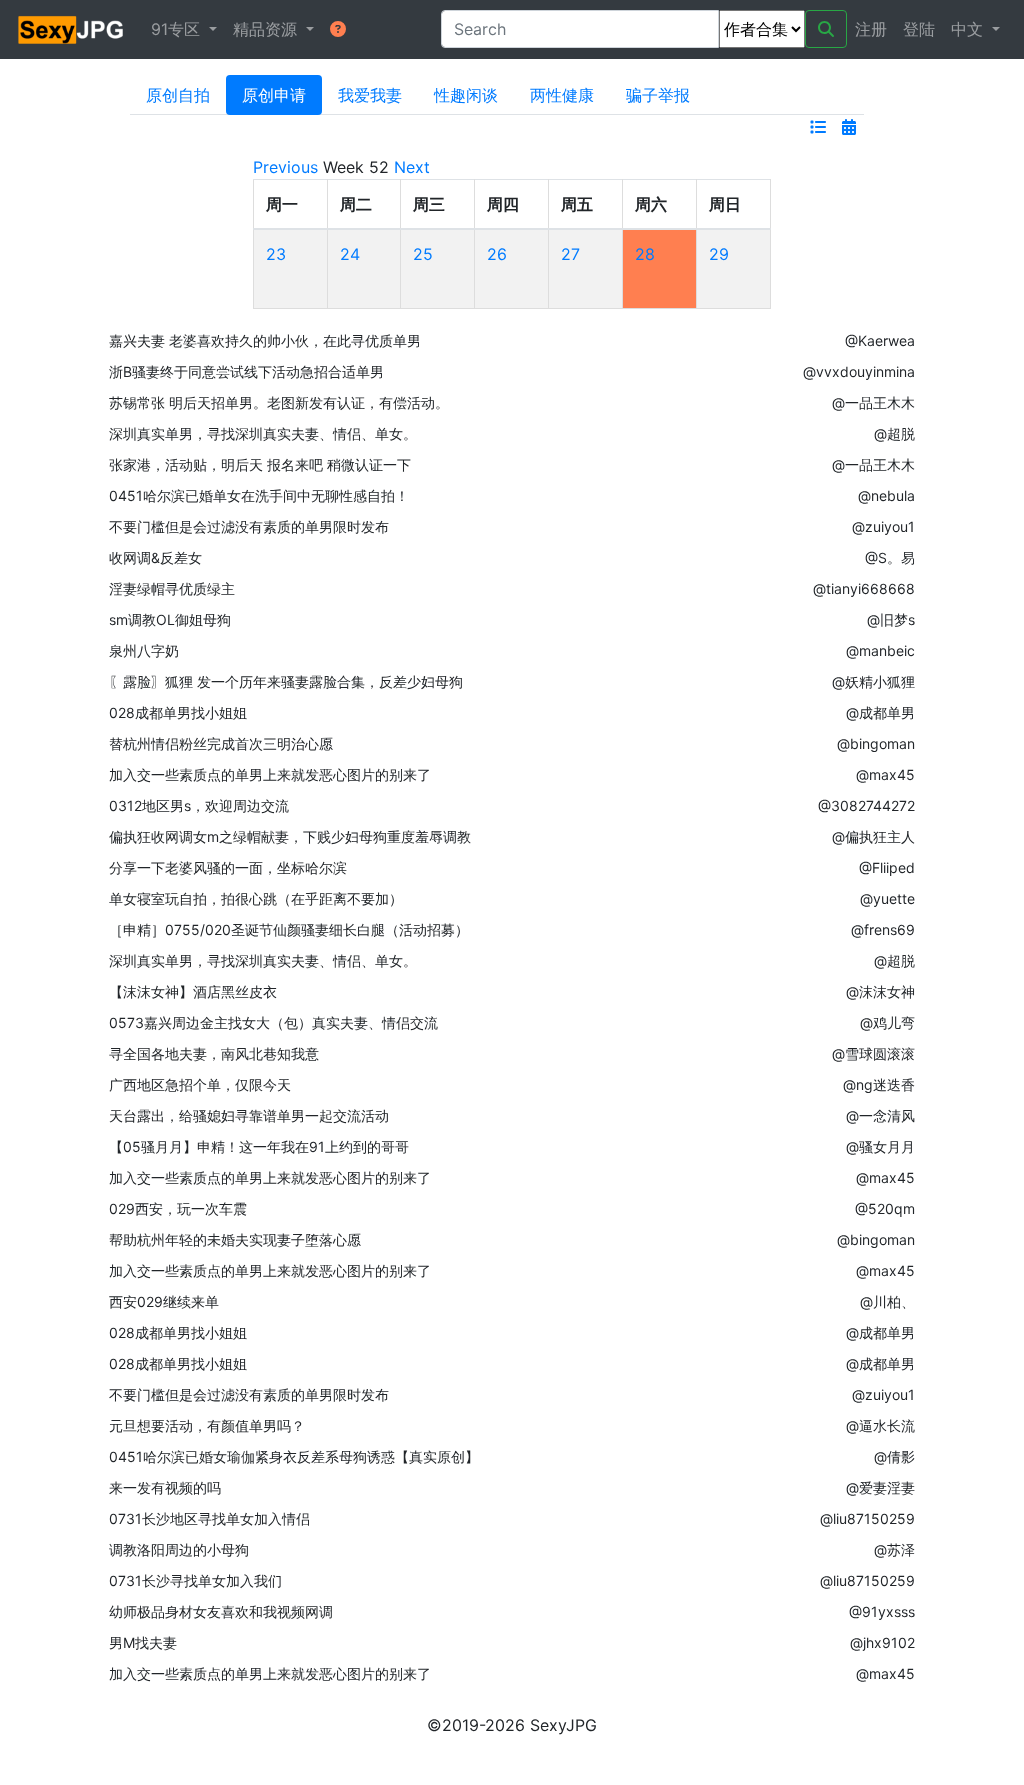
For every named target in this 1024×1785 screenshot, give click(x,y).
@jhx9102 (882, 1642)
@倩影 (894, 1456)
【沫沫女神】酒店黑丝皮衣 (193, 991)
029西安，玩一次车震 (178, 1208)
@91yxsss (882, 1611)
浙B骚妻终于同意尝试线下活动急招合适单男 (246, 371)
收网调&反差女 (155, 557)
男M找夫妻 (143, 1642)
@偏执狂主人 (873, 836)
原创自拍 (178, 95)
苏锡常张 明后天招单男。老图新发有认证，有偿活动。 (279, 402)
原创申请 (274, 95)
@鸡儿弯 (887, 1022)
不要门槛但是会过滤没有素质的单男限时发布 (249, 526)
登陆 (919, 29)
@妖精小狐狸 (873, 681)
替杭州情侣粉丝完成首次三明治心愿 (221, 743)
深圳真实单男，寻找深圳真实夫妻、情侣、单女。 (263, 433)
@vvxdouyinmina (859, 371)
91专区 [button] (178, 29)
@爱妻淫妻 (880, 1487)
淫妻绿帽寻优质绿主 (172, 588)
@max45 (885, 774)
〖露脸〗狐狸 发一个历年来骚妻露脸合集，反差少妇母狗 (286, 681)
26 (497, 254)
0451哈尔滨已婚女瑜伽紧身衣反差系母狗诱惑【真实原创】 (294, 1456)
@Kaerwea (880, 340)
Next (412, 167)
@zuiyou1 (883, 526)
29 (719, 254)
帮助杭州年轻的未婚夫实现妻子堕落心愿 (235, 1239)
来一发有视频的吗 (165, 1487)
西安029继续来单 (164, 1301)
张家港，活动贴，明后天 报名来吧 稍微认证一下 (260, 464)
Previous (285, 167)
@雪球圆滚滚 (873, 1053)
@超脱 (894, 433)
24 (350, 254)
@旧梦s (891, 619)
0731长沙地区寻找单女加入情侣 (209, 1518)
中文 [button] (969, 29)
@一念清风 (880, 1115)
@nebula (886, 495)
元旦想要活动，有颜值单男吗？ (207, 1425)
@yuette (887, 898)
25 (423, 254)
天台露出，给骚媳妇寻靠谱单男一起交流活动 (249, 1115)
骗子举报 (658, 95)
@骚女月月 (880, 1146)
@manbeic (880, 650)
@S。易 (890, 557)
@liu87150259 (867, 1518)
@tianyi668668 (864, 588)
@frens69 (883, 929)
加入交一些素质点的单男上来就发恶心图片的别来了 (270, 774)
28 (645, 254)
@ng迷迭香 (879, 1084)
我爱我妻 (370, 95)
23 (276, 254)
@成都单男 (880, 712)
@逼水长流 (880, 1425)
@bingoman (876, 743)
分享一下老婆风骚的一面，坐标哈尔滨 (228, 867)
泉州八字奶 (144, 650)
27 (570, 254)
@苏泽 (894, 1549)
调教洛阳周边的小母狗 (179, 1549)
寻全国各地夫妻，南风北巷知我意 (214, 1053)
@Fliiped (887, 867)
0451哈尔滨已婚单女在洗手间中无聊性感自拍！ (259, 495)
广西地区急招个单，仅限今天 (200, 1084)
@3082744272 (866, 805)
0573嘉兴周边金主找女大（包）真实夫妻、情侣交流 (273, 1022)
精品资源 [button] (267, 29)
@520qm (885, 1208)
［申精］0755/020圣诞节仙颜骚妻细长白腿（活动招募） (289, 929)
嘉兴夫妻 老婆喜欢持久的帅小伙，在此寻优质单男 (265, 340)
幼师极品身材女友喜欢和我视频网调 (221, 1611)
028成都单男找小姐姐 (178, 712)
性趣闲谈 (466, 95)
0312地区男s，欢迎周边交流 (199, 805)
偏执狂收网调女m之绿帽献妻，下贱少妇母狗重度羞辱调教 (290, 836)
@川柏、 (887, 1301)
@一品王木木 (873, 402)
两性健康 (562, 95)
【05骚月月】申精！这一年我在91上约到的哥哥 (259, 1146)
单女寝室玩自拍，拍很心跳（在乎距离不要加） (256, 898)
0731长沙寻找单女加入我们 (195, 1580)
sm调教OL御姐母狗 (170, 619)
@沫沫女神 (880, 991)
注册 (871, 29)
